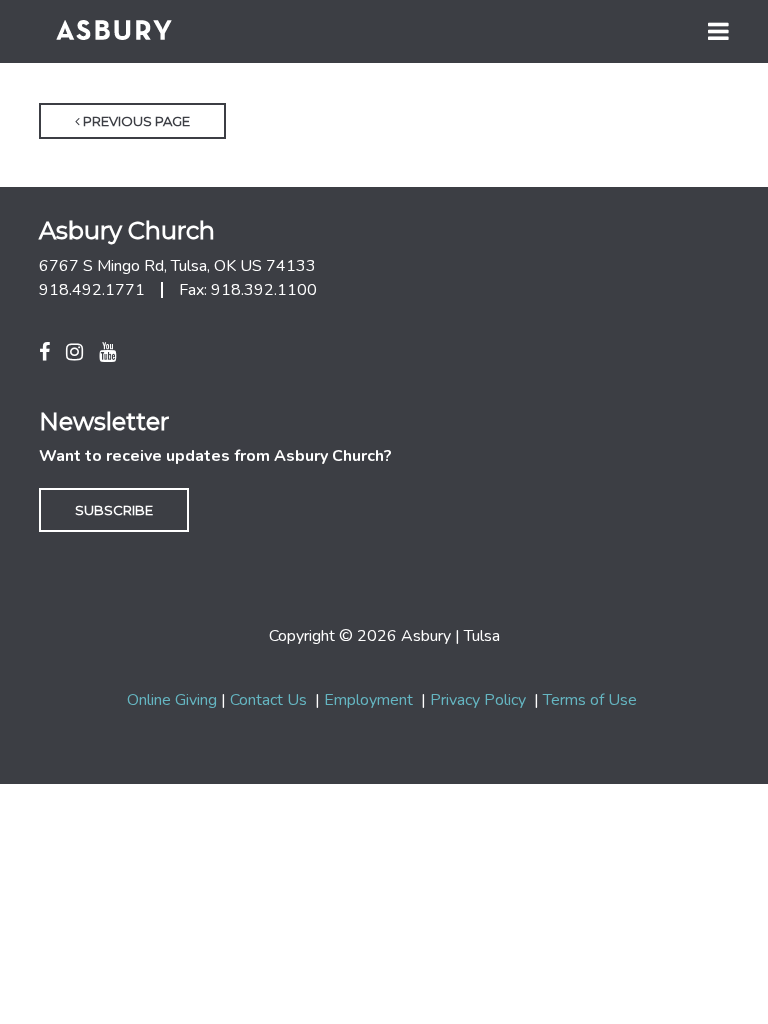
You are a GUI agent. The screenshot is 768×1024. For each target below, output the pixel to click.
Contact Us (268, 700)
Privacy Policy (478, 700)
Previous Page (135, 121)
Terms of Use (590, 700)
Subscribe (114, 510)
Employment (368, 700)
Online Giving (172, 700)
